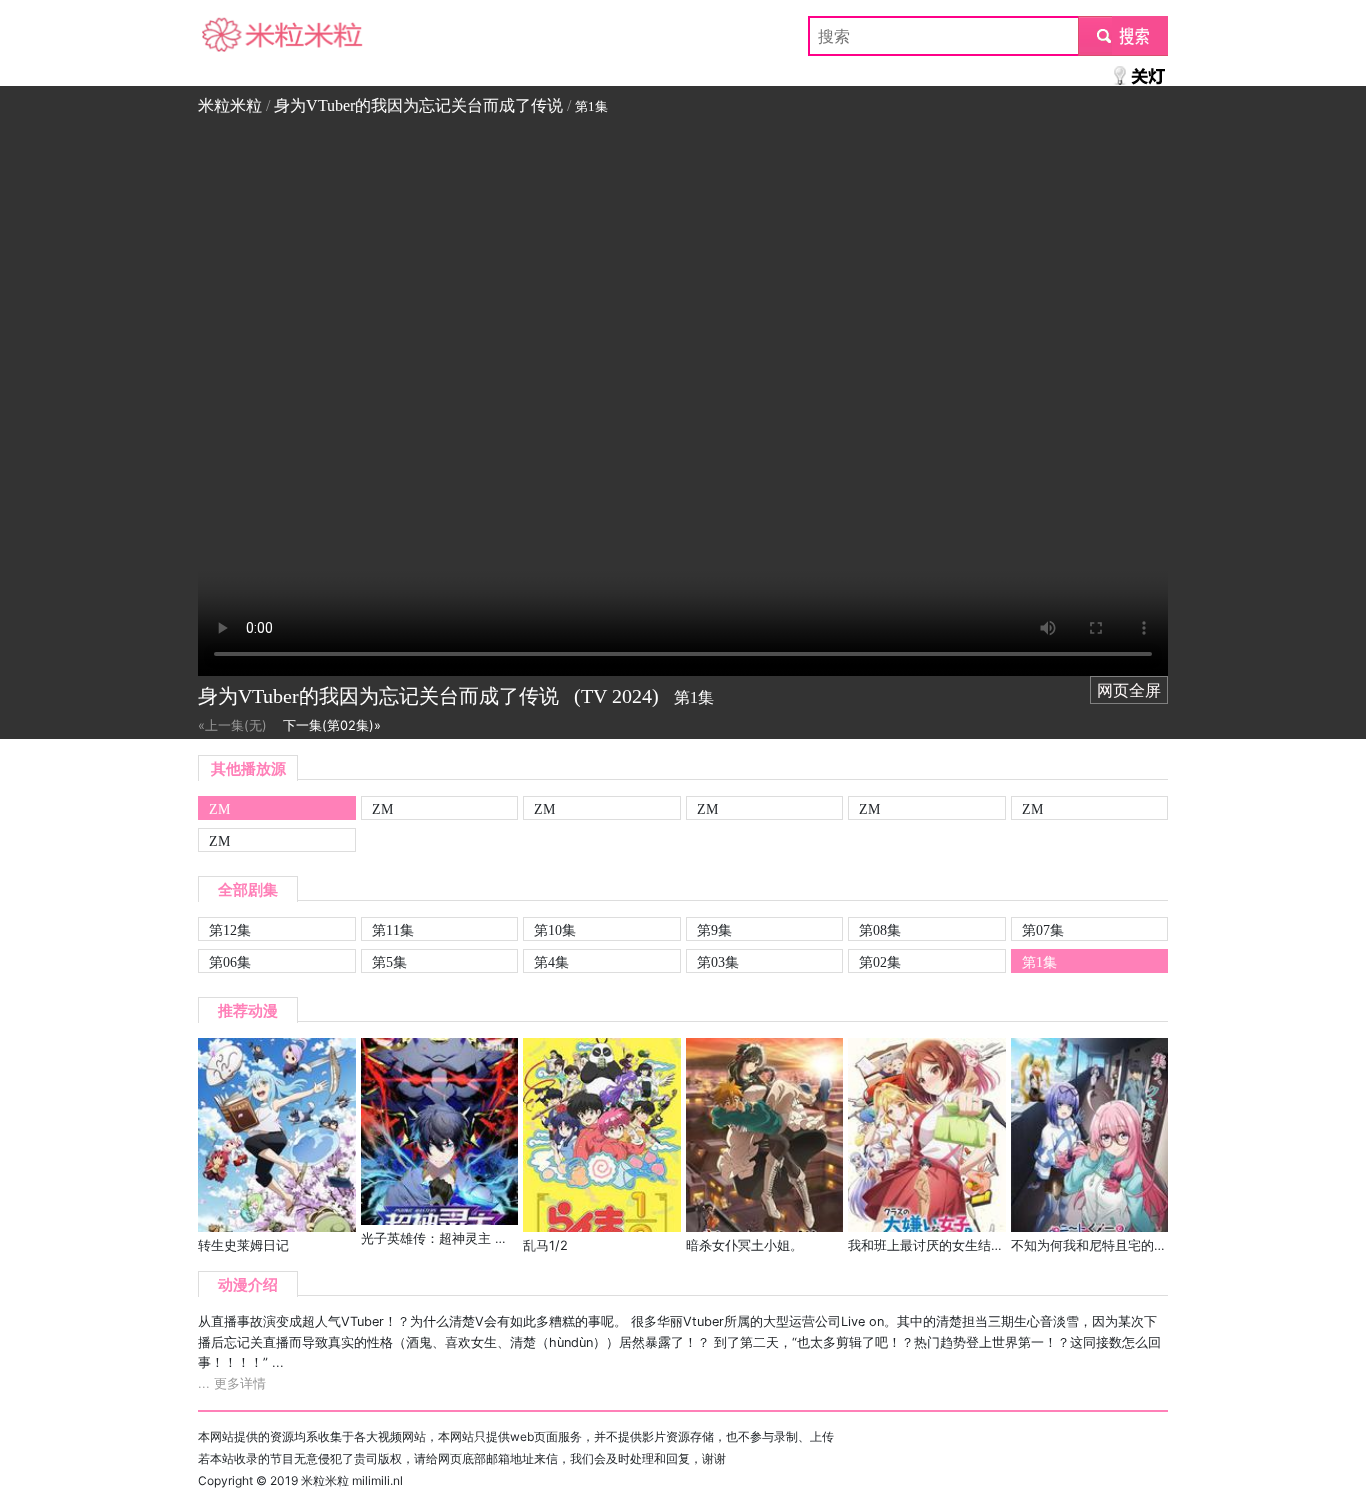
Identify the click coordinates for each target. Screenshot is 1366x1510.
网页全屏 (1129, 690)
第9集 (714, 930)
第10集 (555, 930)
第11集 (393, 930)
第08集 (880, 930)
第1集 (1039, 962)
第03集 (718, 962)
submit (1123, 36)
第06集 (230, 962)
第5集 (389, 962)
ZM (219, 809)
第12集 (230, 930)
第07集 (1043, 930)
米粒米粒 (230, 36)
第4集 (551, 962)
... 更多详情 (232, 1383)
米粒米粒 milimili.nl (352, 1480)
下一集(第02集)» (332, 725)
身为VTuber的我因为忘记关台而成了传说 (418, 105)
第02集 (880, 962)
